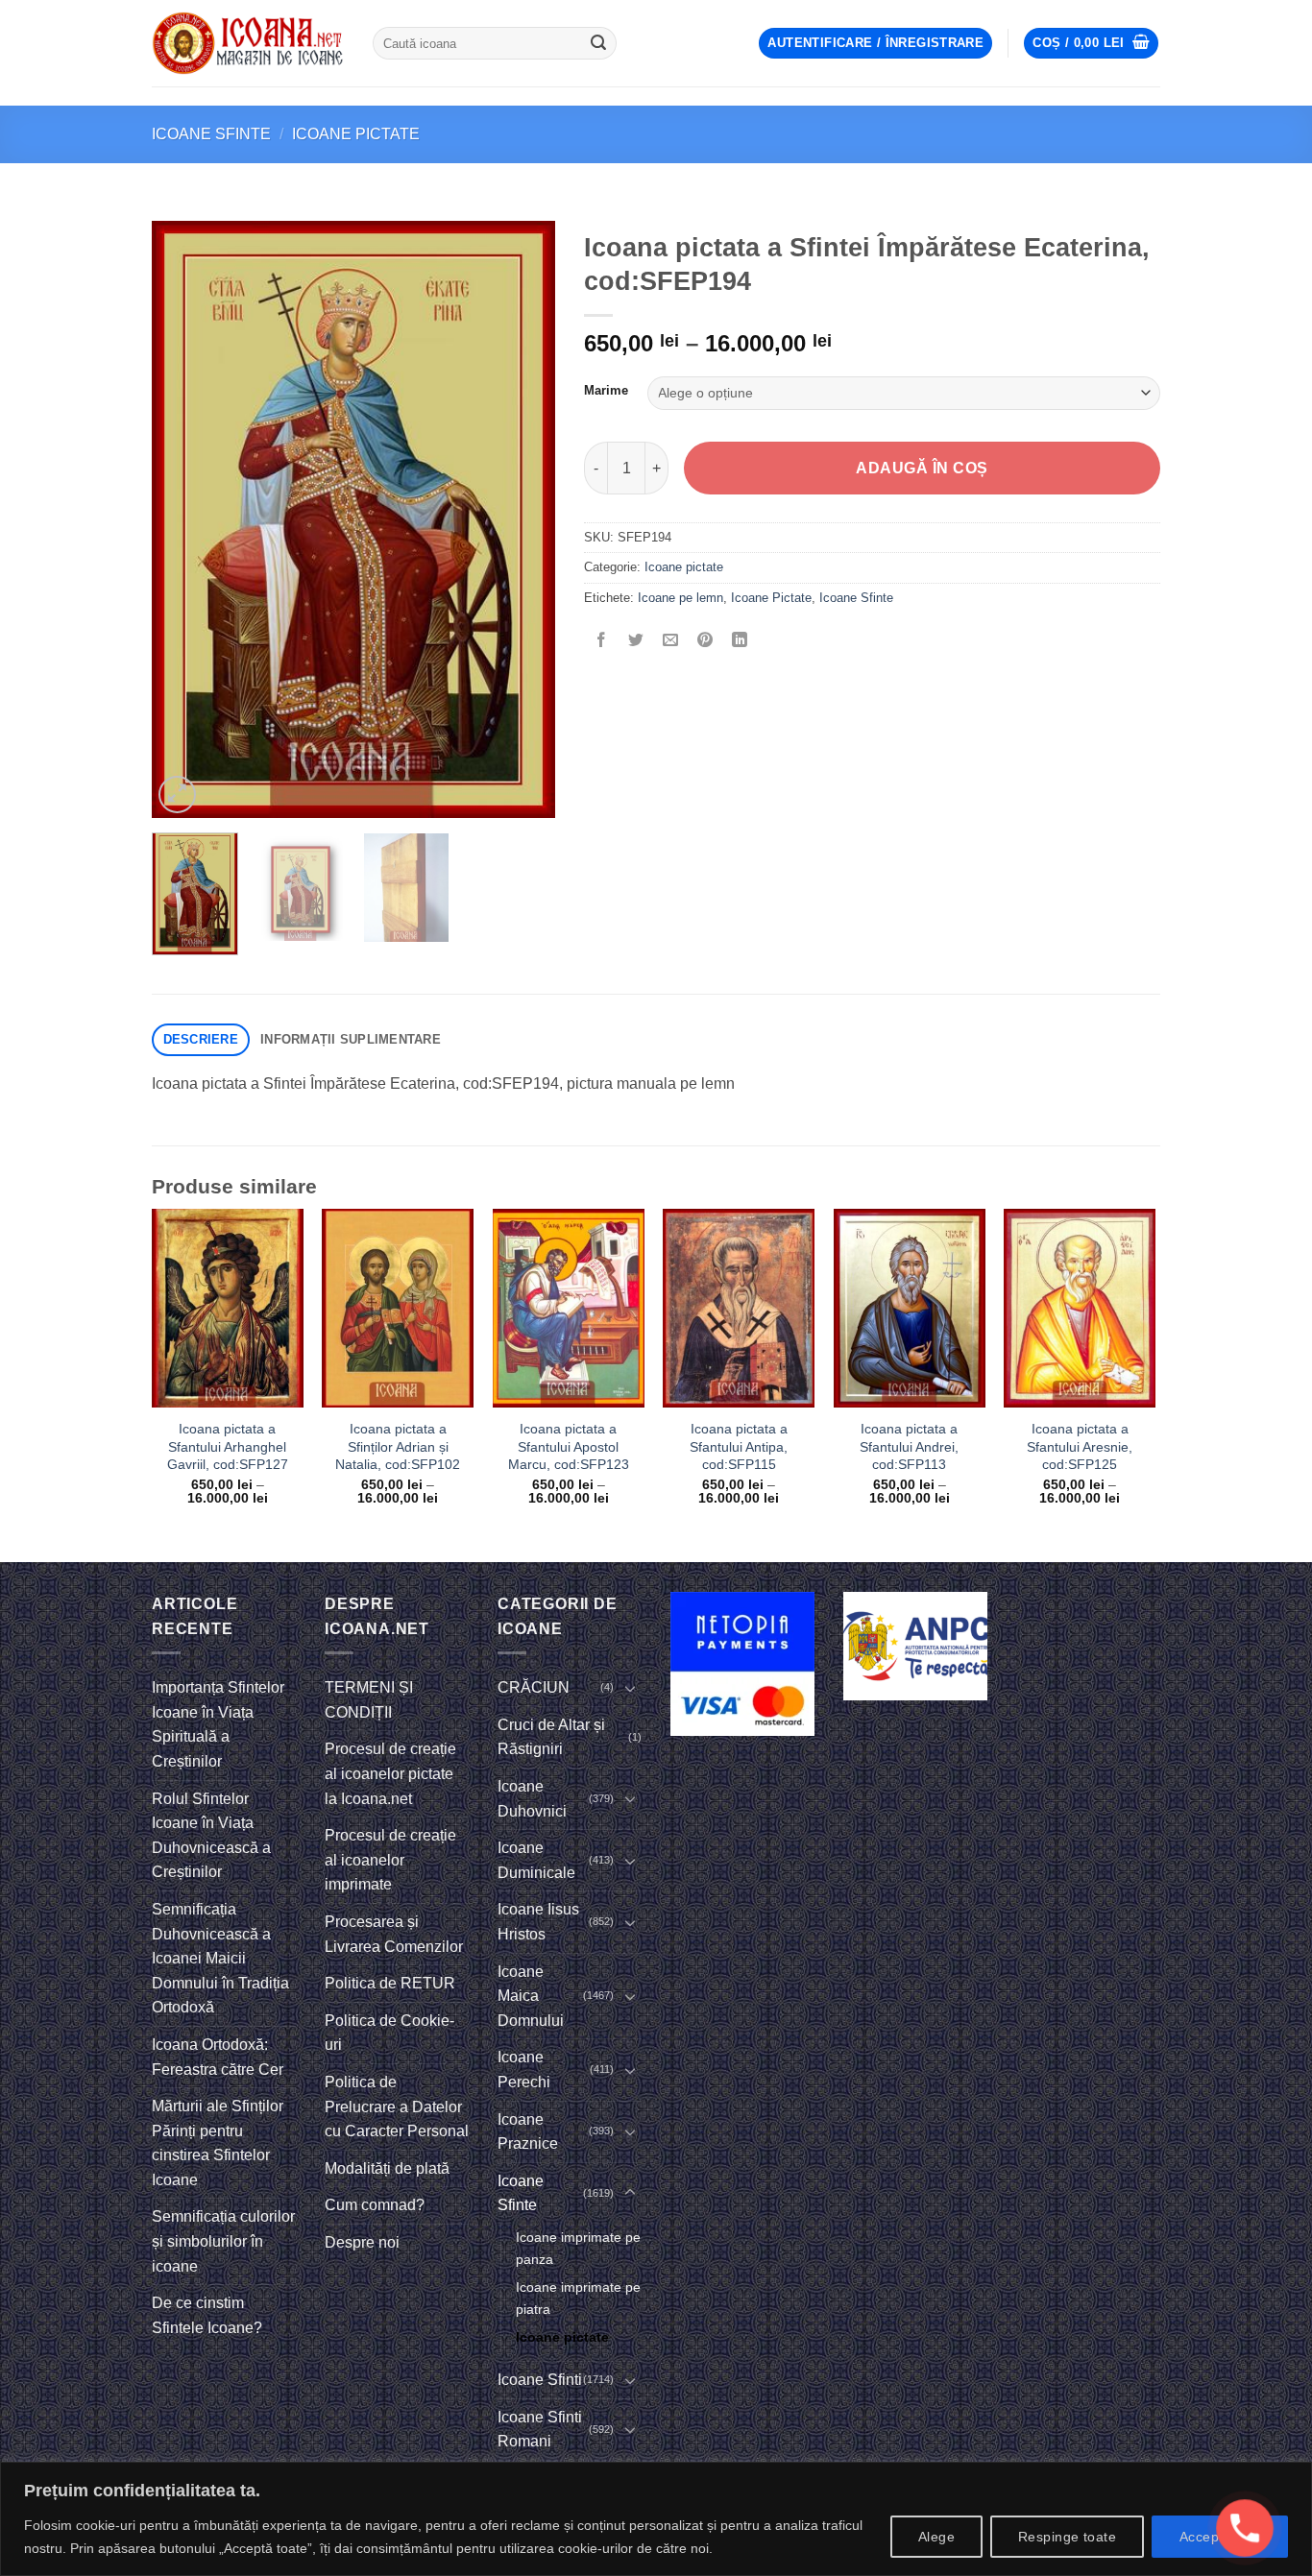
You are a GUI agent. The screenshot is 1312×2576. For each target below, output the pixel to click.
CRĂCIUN (534, 1687)
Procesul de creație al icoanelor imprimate (390, 1860)
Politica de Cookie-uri (389, 2033)
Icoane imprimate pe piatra (578, 2298)
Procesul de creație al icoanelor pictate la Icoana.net (390, 1773)
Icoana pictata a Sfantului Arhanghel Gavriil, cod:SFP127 (228, 1446)
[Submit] (598, 43)
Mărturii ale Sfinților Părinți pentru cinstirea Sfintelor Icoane (218, 2143)
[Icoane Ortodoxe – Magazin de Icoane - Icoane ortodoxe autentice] (248, 43)
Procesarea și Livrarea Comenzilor (394, 1934)
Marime (606, 391)
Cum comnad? (375, 2205)
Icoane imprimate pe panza (578, 2248)
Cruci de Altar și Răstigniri (551, 1737)
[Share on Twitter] (636, 641)
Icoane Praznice (528, 2132)
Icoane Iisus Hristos (538, 1922)
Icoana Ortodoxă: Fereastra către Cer (218, 2057)
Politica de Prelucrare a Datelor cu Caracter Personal (397, 2107)
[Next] (522, 519)
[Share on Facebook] (602, 641)
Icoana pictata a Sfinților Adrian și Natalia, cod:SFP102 (398, 1446)
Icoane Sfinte (211, 134)
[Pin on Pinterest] (705, 641)
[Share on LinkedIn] (740, 641)
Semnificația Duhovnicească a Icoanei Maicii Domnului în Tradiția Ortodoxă (220, 1958)
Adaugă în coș (922, 468)
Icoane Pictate (771, 598)
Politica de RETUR (390, 1983)
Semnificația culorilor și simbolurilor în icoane (223, 2241)
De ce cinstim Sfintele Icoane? (207, 2315)
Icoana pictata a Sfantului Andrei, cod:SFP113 (909, 1446)
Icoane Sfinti (540, 2380)
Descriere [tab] (201, 1039)
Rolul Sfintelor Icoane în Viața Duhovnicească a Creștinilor (211, 1836)
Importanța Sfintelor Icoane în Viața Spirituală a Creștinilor (218, 1724)
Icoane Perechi (524, 2070)
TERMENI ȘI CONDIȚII (369, 1700)
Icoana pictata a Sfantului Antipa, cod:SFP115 (739, 1446)
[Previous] (184, 519)
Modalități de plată (387, 2168)
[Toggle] (630, 1688)
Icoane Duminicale (536, 1860)
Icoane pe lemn (680, 598)
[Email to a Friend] (671, 641)
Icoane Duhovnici (532, 1799)
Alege (936, 2537)
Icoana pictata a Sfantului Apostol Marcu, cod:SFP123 (569, 1446)
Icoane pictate (356, 134)
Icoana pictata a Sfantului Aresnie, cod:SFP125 (1080, 1446)
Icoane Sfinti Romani (540, 2430)
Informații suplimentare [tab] (351, 1039)
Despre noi (362, 2242)
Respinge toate (1067, 2537)
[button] (875, 44)
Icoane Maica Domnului (531, 1996)
